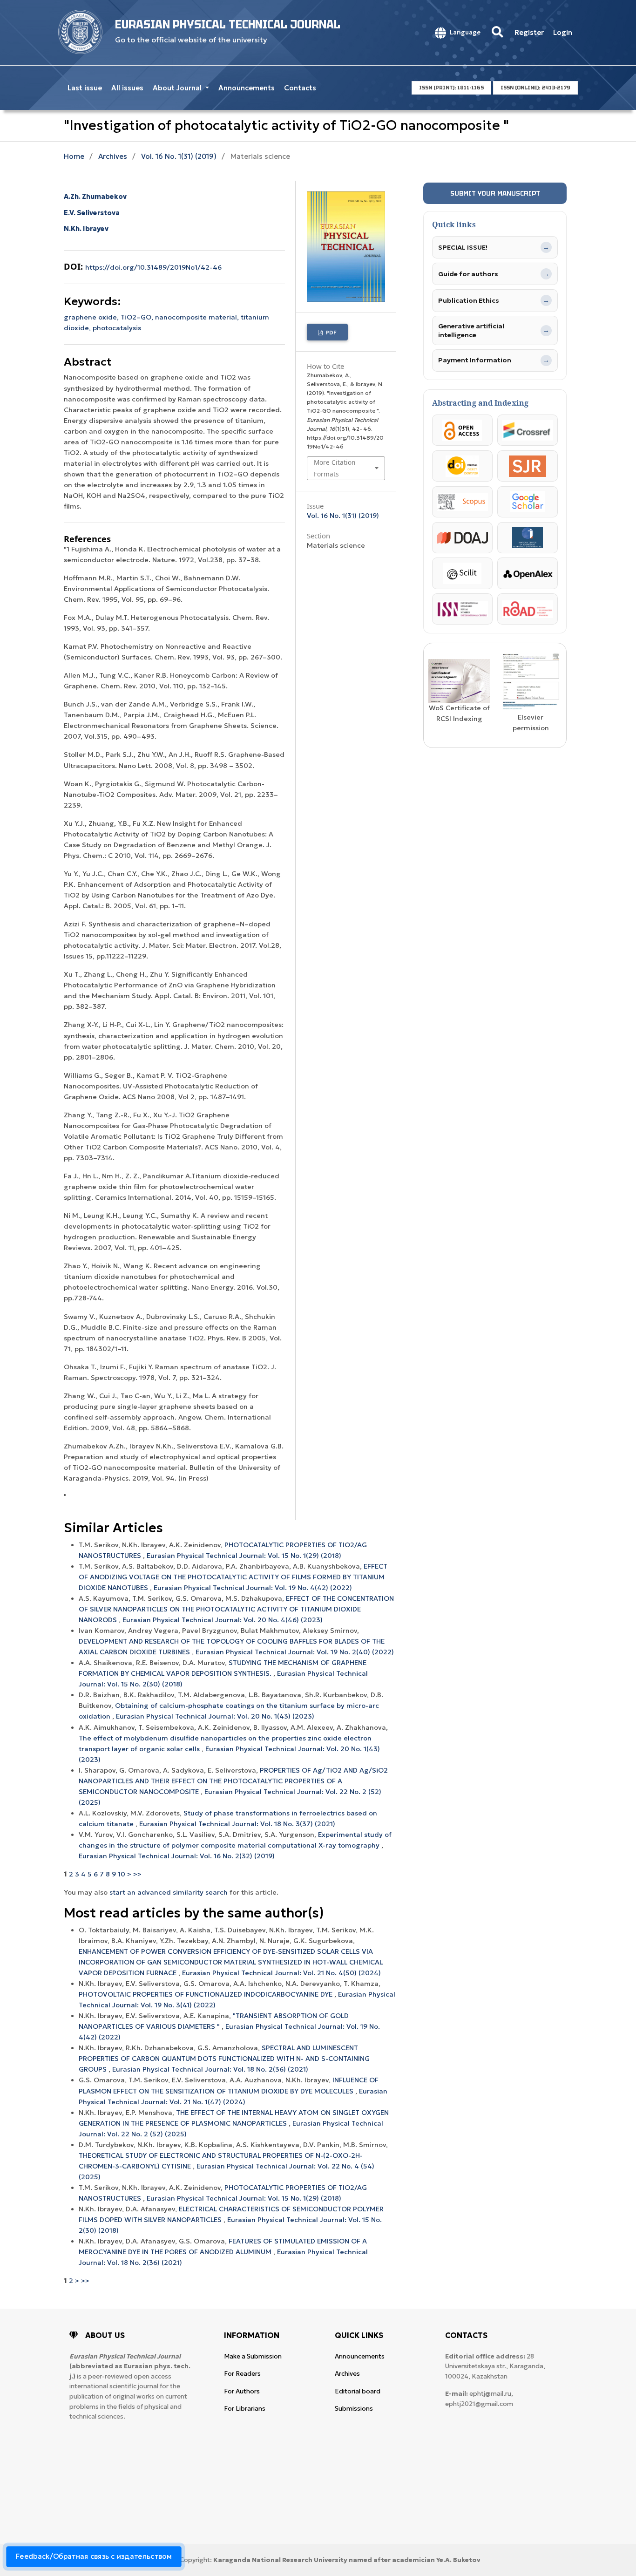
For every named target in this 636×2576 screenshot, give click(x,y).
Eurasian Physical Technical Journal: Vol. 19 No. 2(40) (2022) (295, 1652)
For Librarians (245, 2409)
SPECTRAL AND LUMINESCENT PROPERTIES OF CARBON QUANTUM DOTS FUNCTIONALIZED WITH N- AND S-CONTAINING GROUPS (224, 2059)
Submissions (354, 2409)
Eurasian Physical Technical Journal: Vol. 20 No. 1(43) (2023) (215, 1716)
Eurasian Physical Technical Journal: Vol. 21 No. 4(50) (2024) (281, 1973)
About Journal (178, 88)
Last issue (85, 88)
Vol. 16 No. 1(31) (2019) (179, 156)
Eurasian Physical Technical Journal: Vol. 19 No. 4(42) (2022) (253, 1588)
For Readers (242, 2374)
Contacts (300, 88)
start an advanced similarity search (169, 1892)
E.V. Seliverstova (92, 213)
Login (563, 32)
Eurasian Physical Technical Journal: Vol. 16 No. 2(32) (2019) (177, 1856)
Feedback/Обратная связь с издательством (94, 2556)
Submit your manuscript (495, 193)
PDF (330, 332)
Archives (113, 156)
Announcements (247, 88)
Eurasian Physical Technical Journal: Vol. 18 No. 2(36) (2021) (210, 2069)
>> (137, 1874)
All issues (127, 88)
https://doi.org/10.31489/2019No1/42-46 (153, 267)
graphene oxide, (92, 317)
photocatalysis (117, 328)
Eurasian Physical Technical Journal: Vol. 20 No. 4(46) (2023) (223, 1620)
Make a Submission (253, 2356)
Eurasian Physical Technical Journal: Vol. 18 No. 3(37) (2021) (237, 1824)
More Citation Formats (335, 468)
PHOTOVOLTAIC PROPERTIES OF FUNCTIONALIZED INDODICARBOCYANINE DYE (206, 1994)
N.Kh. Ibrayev (86, 229)
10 (122, 1874)
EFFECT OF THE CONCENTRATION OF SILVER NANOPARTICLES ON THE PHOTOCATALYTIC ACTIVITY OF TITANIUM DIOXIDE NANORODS (236, 1609)
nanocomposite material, (198, 317)
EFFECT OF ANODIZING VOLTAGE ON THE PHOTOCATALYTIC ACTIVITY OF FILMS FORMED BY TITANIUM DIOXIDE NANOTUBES (233, 1577)
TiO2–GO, (138, 317)
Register (529, 32)
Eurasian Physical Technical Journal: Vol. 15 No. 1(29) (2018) (244, 1556)
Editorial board (358, 2391)
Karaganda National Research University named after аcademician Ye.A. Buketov (347, 2560)
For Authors (242, 2391)
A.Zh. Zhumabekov (95, 197)
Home (74, 156)
